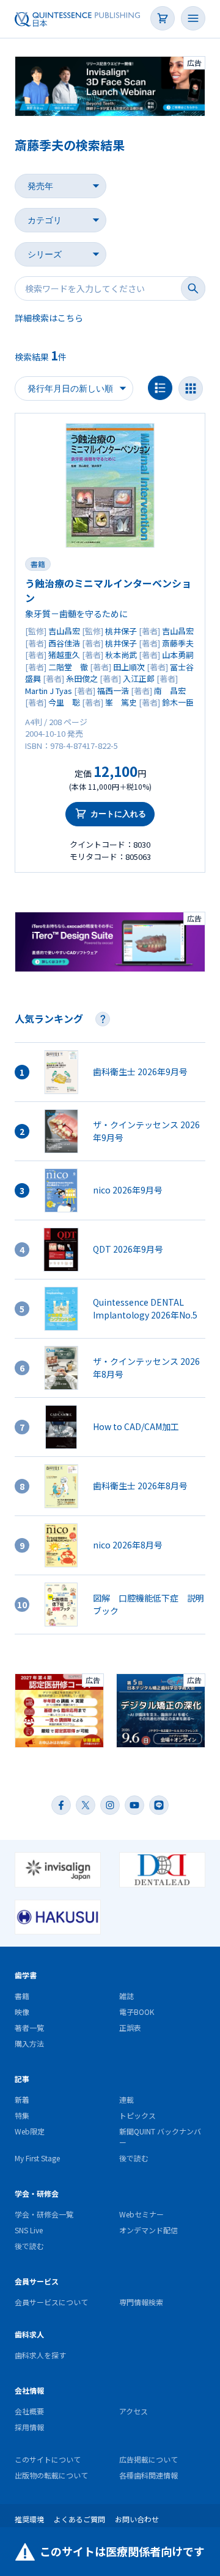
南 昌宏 (170, 691)
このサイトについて (48, 2459)
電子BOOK (137, 2012)
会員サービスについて (51, 2302)
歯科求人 (29, 2334)
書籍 (38, 564)
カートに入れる (118, 814)
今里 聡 (64, 702)
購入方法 (29, 2043)
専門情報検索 (141, 2302)
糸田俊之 (82, 678)
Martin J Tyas (49, 691)
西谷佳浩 (64, 643)
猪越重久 (64, 655)
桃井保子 (121, 631)
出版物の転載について (51, 2475)
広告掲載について (148, 2459)
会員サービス (37, 2281)
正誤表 (130, 2027)
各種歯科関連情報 (148, 2475)
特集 (22, 2115)
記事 (22, 2079)
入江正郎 (139, 678)
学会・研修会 (37, 2193)
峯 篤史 (121, 702)
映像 (22, 2012)
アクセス (134, 2411)
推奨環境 (29, 2519)
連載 (127, 2099)
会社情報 (29, 2390)
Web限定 (30, 2131)
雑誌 (127, 1996)
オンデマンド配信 (148, 2230)
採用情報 (29, 2427)
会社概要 (29, 2411)
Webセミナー (141, 2214)
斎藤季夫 (178, 643)
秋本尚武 (121, 655)
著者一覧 (29, 2027)
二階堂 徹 (68, 667)
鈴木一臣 (178, 702)
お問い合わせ (137, 2519)
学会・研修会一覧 (44, 2214)
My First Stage (37, 2158)
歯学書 (26, 1975)
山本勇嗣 (178, 655)
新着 (22, 2099)
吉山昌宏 (64, 631)
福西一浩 (113, 691)
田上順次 (129, 667)
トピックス (137, 2115)
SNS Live (29, 2230)
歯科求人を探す (40, 2355)
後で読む (134, 2158)
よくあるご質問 (79, 2519)
